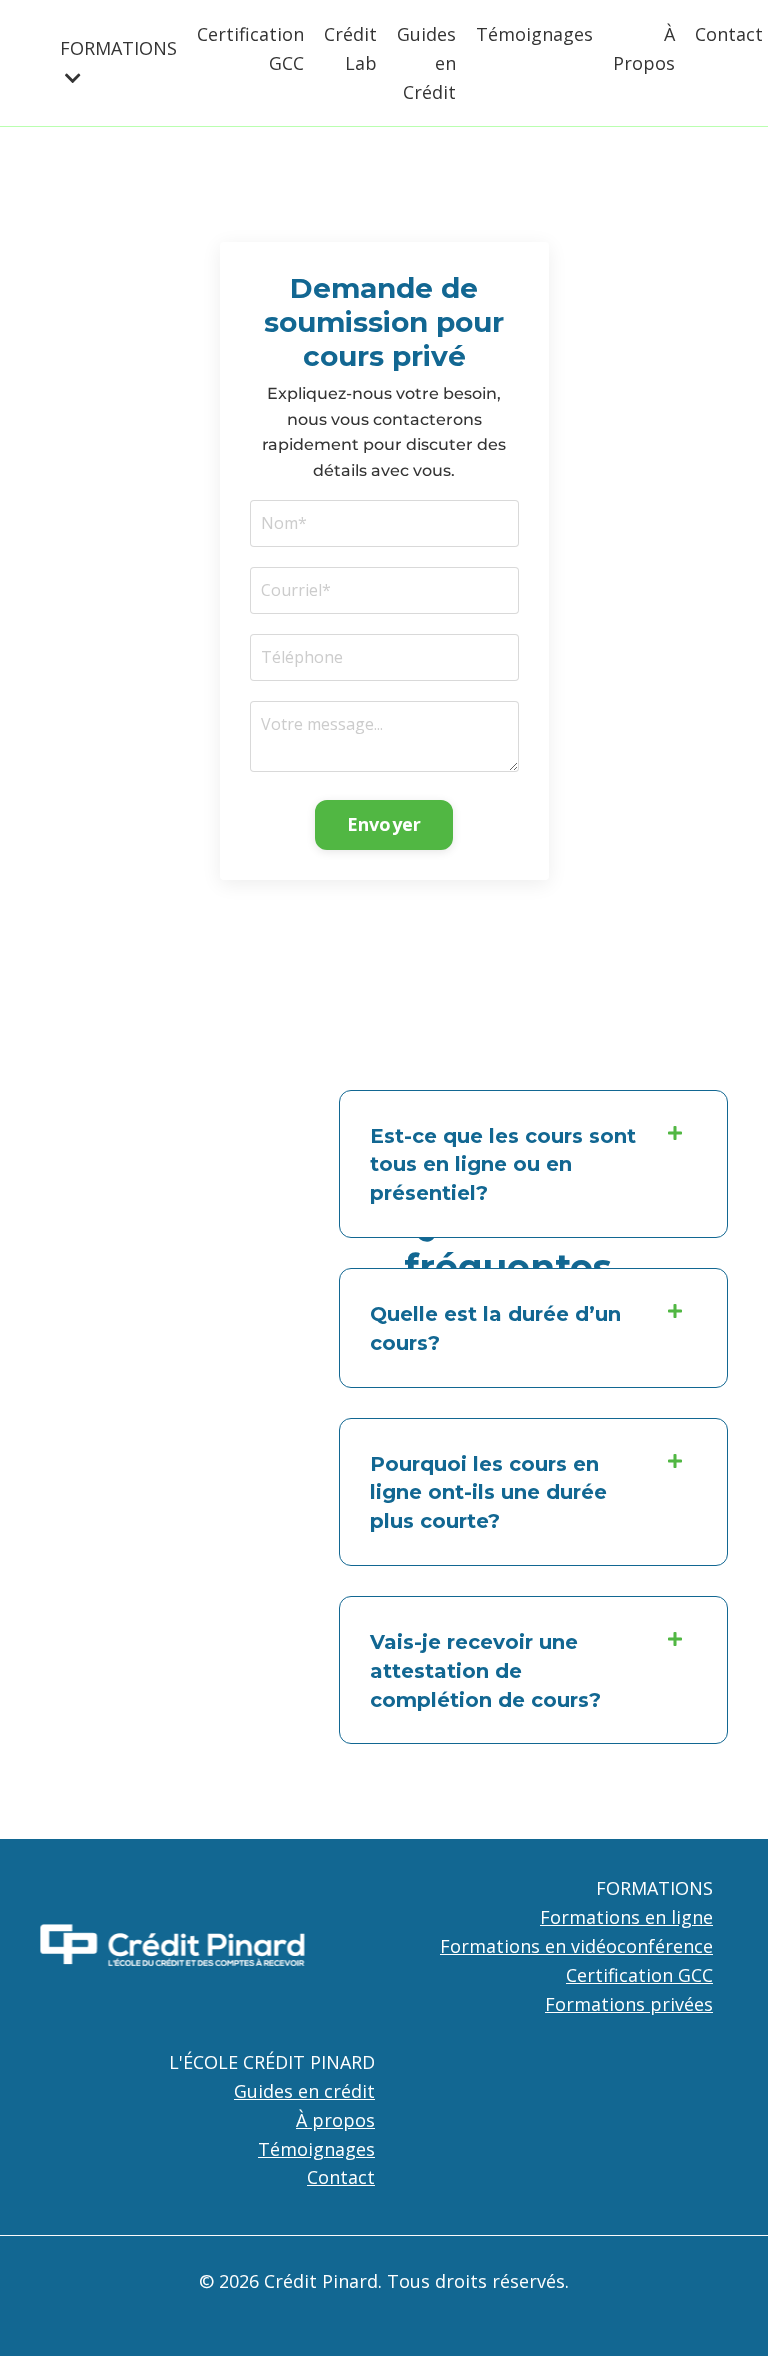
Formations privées (629, 2004)
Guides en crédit (304, 2091)
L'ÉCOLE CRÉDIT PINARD (272, 2062)
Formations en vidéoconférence (576, 1946)
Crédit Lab (350, 48)
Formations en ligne (626, 1917)
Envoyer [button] (384, 824)
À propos (335, 2120)
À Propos (644, 48)
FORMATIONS (654, 1888)
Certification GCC (250, 48)
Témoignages (534, 34)
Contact (729, 34)
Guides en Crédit (426, 63)
